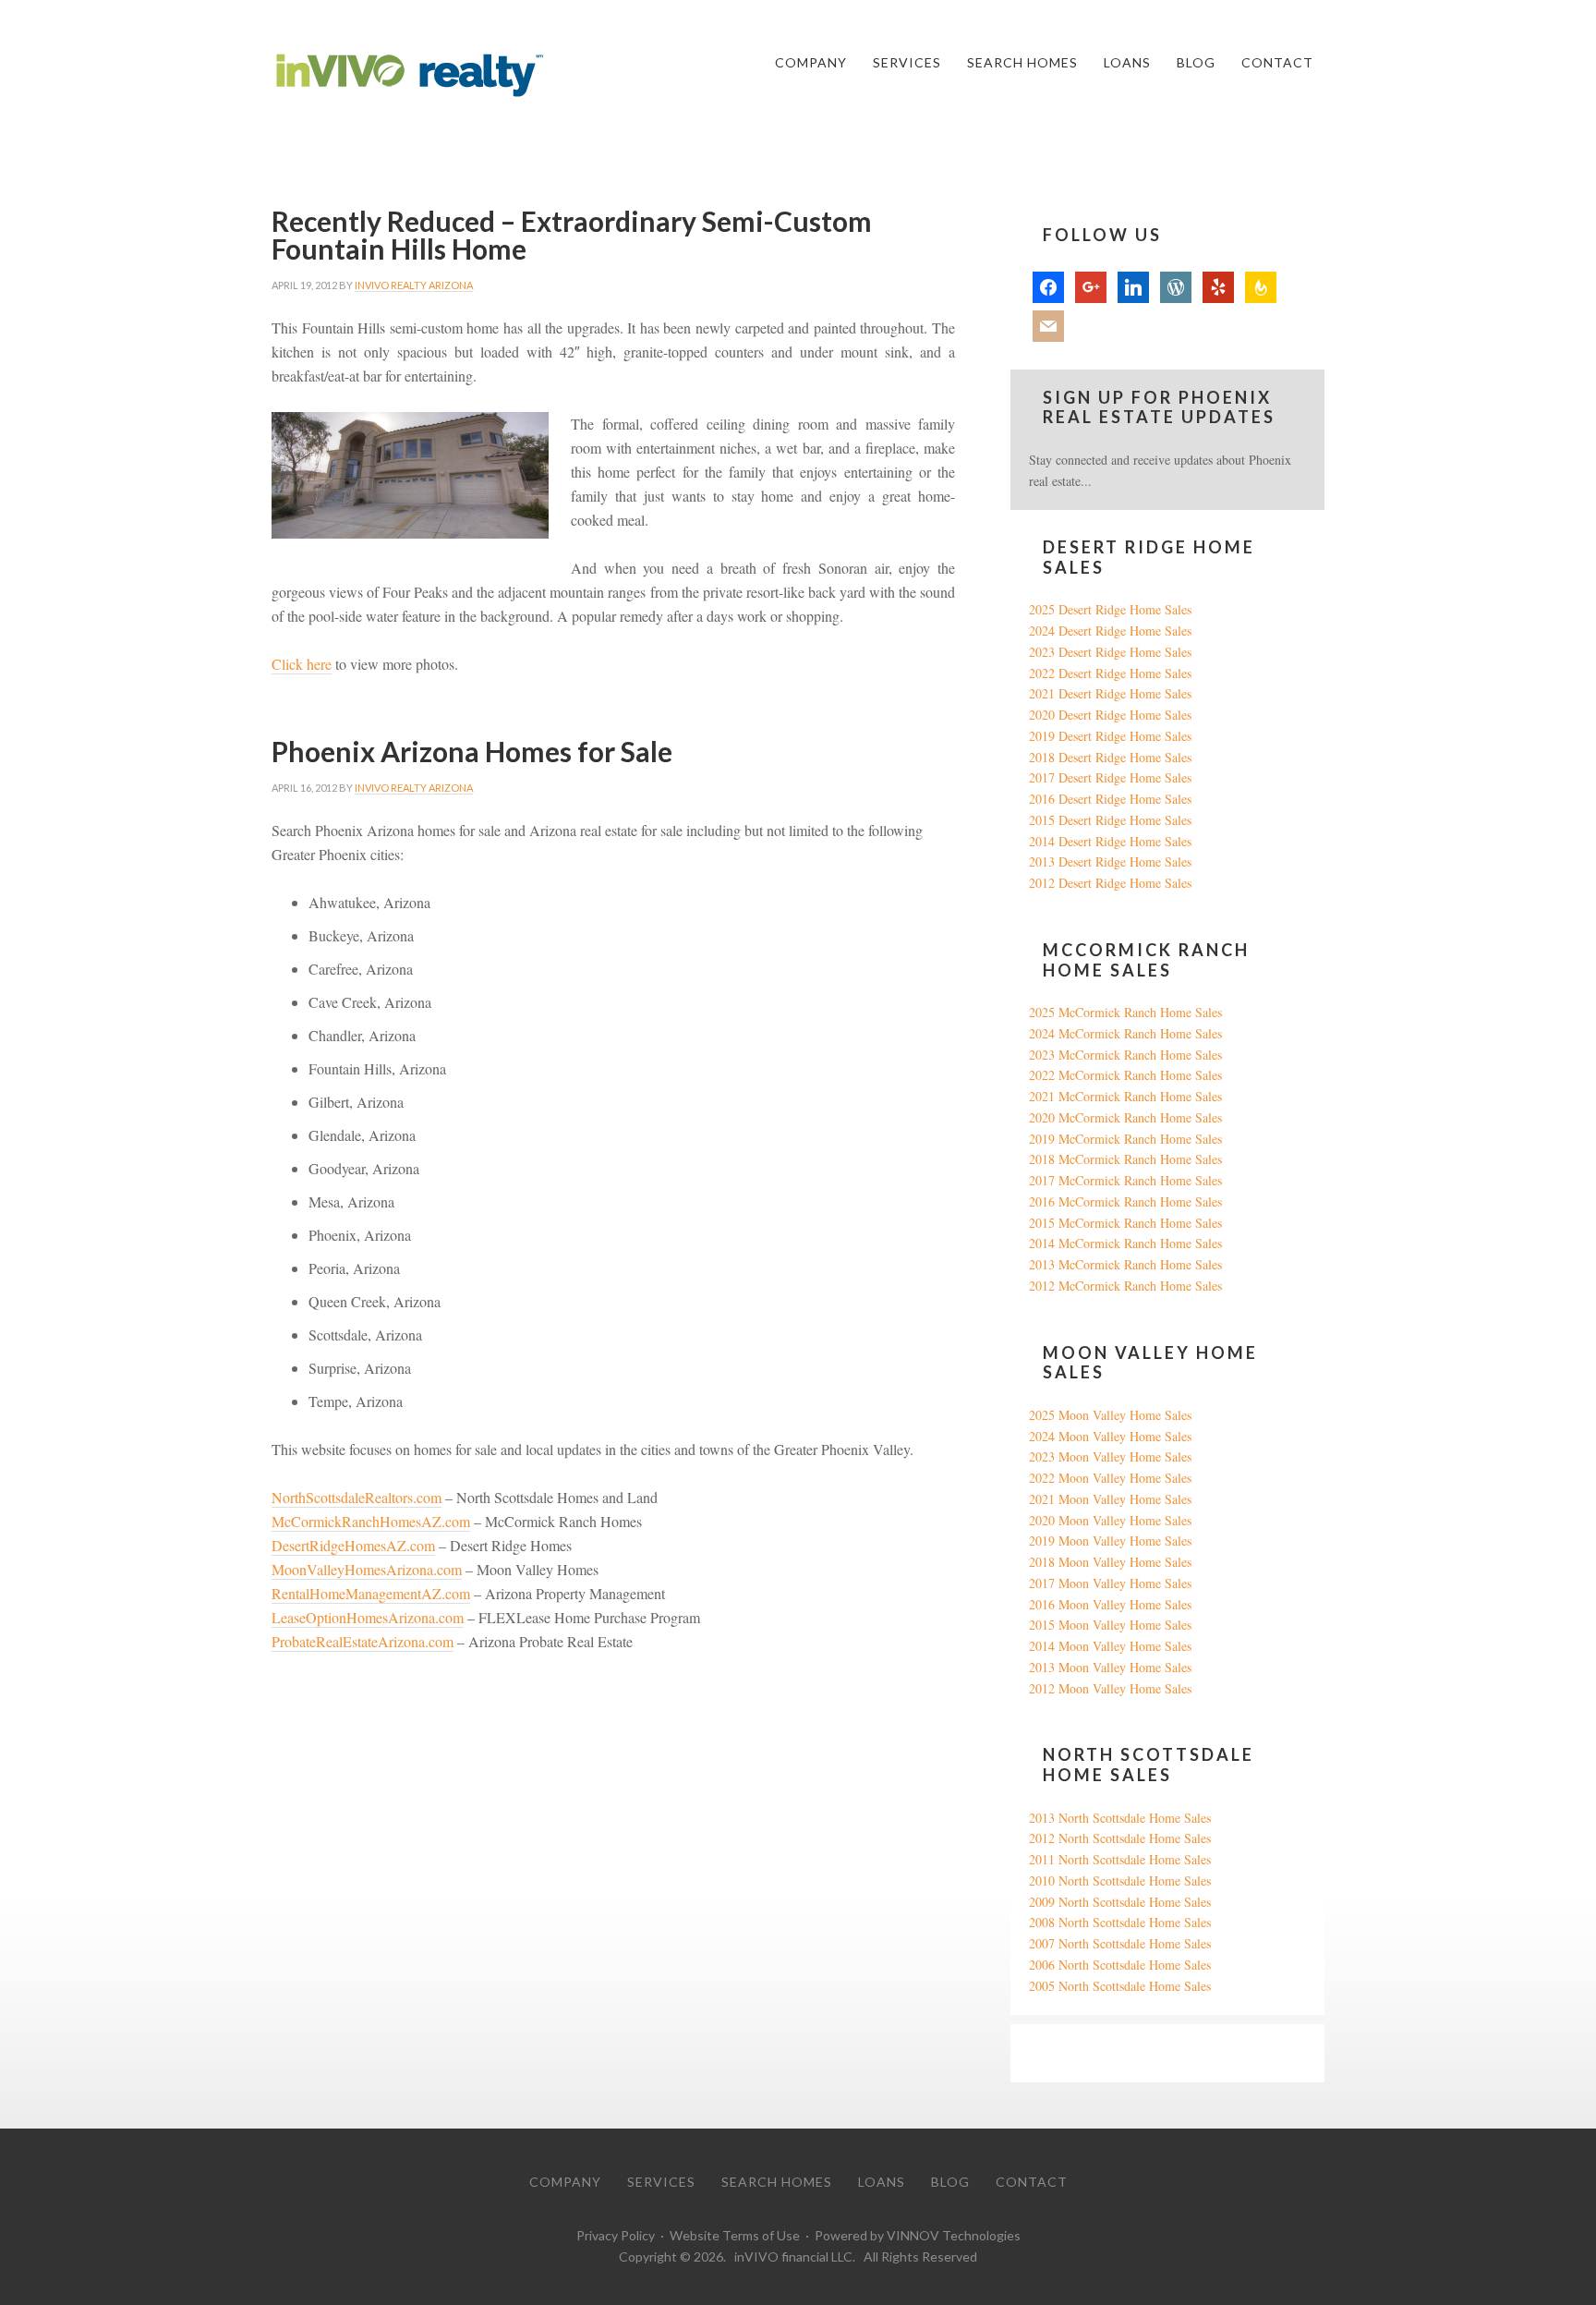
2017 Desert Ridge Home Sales (1110, 777)
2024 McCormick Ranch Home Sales (1125, 1033)
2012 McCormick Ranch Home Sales (1125, 1286)
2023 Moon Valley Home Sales (1110, 1456)
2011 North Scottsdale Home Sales (1120, 1859)
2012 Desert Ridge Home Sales (1110, 883)
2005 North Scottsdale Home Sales (1120, 1986)
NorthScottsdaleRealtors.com (357, 1497)
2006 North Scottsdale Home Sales (1120, 1965)
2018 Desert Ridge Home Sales (1110, 757)
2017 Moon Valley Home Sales (1110, 1583)
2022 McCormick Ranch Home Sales (1125, 1075)
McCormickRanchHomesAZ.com (371, 1521)
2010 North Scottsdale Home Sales (1120, 1880)
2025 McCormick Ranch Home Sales (1125, 1012)
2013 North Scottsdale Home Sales (1120, 1818)
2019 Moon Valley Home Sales (1110, 1541)
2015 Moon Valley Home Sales (1110, 1625)
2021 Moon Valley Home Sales (1110, 1499)
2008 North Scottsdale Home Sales (1120, 1922)
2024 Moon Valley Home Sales (1110, 1436)
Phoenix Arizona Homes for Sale (472, 751)
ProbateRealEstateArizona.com (363, 1641)
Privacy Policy (616, 2235)
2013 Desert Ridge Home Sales (1110, 861)
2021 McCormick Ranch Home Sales (1125, 1096)
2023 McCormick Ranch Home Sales (1125, 1055)
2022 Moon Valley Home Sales (1110, 1478)
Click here (302, 664)
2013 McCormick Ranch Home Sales (1125, 1264)
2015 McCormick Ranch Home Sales (1125, 1223)
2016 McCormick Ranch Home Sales (1125, 1201)
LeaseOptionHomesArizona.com (368, 1617)
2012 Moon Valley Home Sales (1110, 1688)
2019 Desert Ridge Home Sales (1110, 736)
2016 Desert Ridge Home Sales (1110, 799)
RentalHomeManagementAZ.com (371, 1593)
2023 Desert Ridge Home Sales (1110, 652)
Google (1048, 2052)
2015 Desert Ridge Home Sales (1110, 820)
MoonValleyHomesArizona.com (367, 1569)
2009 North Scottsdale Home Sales (1120, 1902)
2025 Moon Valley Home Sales (1110, 1415)
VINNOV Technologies (954, 2235)
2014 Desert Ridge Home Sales (1110, 841)
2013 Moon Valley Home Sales (1110, 1667)
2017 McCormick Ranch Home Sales (1125, 1180)
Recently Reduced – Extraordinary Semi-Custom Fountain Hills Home (572, 235)
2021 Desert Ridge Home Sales (1110, 693)
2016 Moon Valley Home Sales (1110, 1604)
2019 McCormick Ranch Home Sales (1125, 1139)
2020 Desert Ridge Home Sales (1110, 715)
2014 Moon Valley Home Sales (1110, 1646)
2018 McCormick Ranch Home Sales (1125, 1159)
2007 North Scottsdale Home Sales (1120, 1943)
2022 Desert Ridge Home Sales (1110, 673)
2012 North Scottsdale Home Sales (1120, 1838)
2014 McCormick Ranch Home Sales (1125, 1243)
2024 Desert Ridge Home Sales (1110, 631)
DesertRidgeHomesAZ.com (353, 1545)
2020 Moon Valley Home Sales (1110, 1520)
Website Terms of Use (735, 2235)
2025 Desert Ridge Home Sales (1110, 609)
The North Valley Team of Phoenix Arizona (410, 76)
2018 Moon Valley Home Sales (1110, 1562)
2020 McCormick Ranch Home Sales (1125, 1117)
